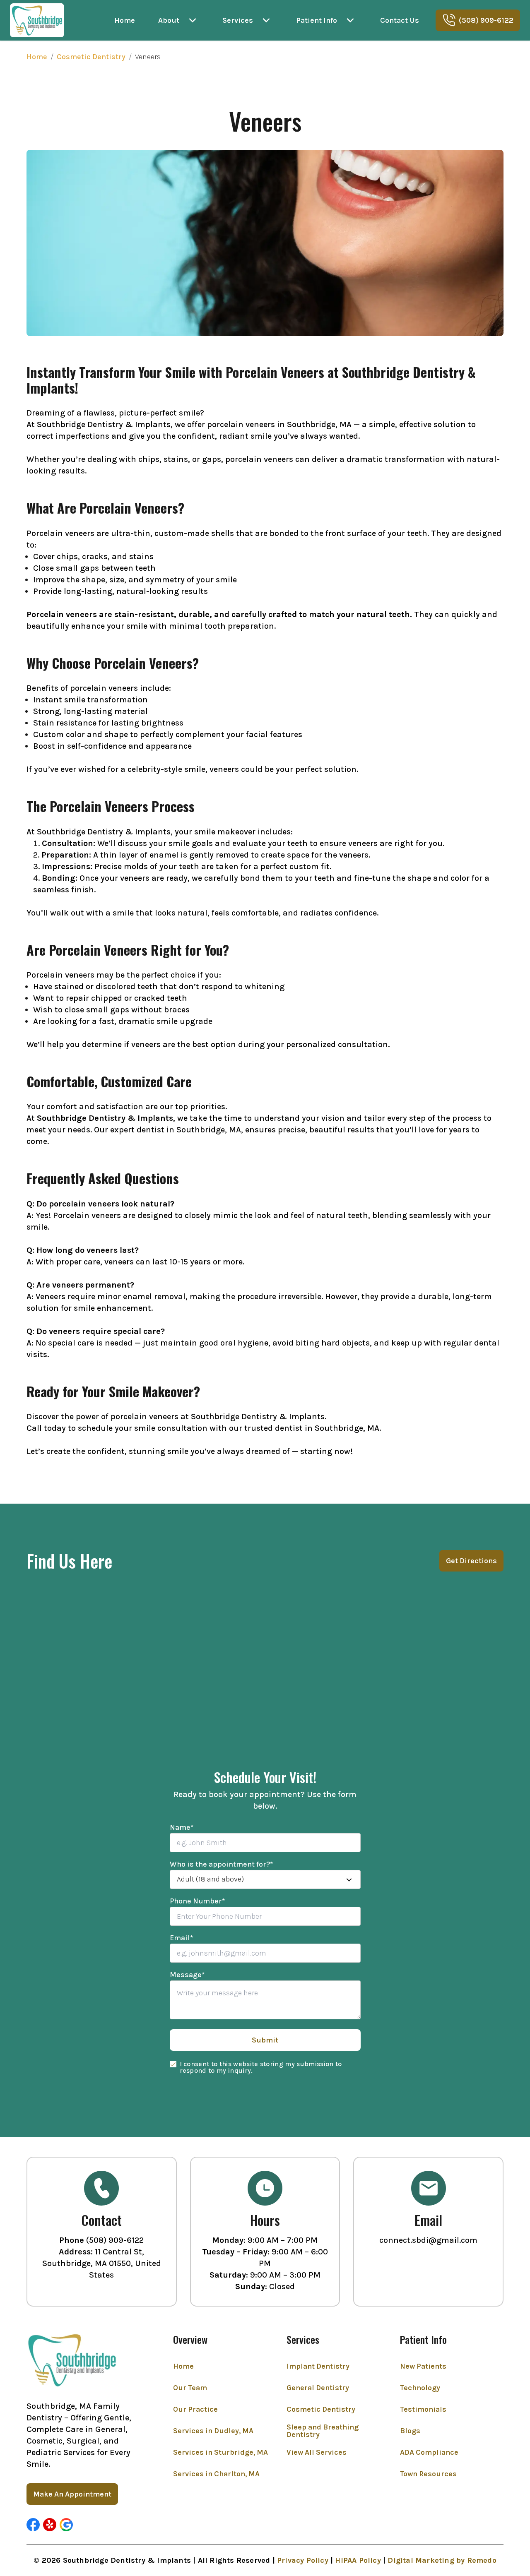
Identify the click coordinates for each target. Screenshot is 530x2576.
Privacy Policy (303, 2560)
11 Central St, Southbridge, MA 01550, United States (102, 2263)
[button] (33, 2525)
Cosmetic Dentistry (91, 57)
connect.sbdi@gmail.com (428, 2240)
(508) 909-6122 (115, 2240)
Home (37, 57)
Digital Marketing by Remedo (442, 2560)
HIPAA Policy (358, 2560)
